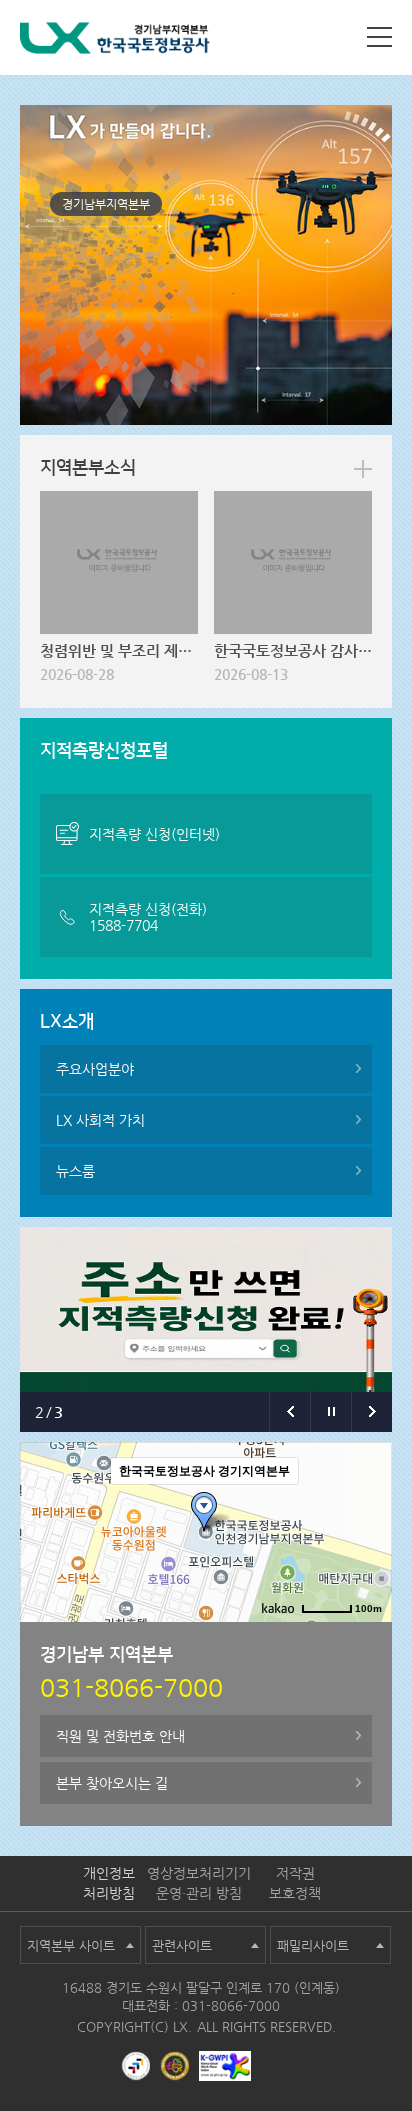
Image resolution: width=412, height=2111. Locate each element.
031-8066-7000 (231, 2005)
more (363, 469)
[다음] (371, 1412)
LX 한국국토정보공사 (115, 41)
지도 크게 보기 (341, 1638)
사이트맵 (379, 37)
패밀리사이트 (313, 1945)
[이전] (289, 1412)
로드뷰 (210, 1638)
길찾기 (265, 1638)
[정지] (330, 1412)
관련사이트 (182, 1945)
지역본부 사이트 (71, 1945)
